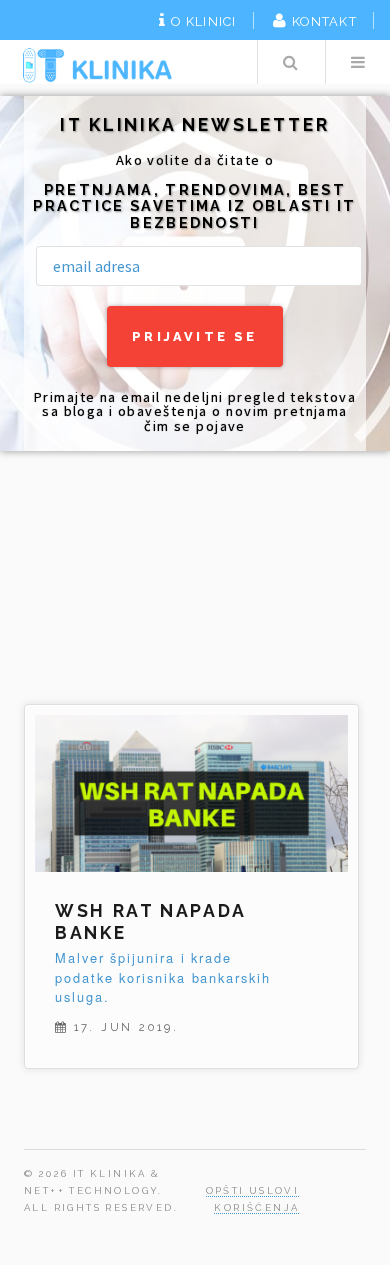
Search (290, 62)
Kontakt (324, 21)
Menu (358, 62)
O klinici (204, 21)
